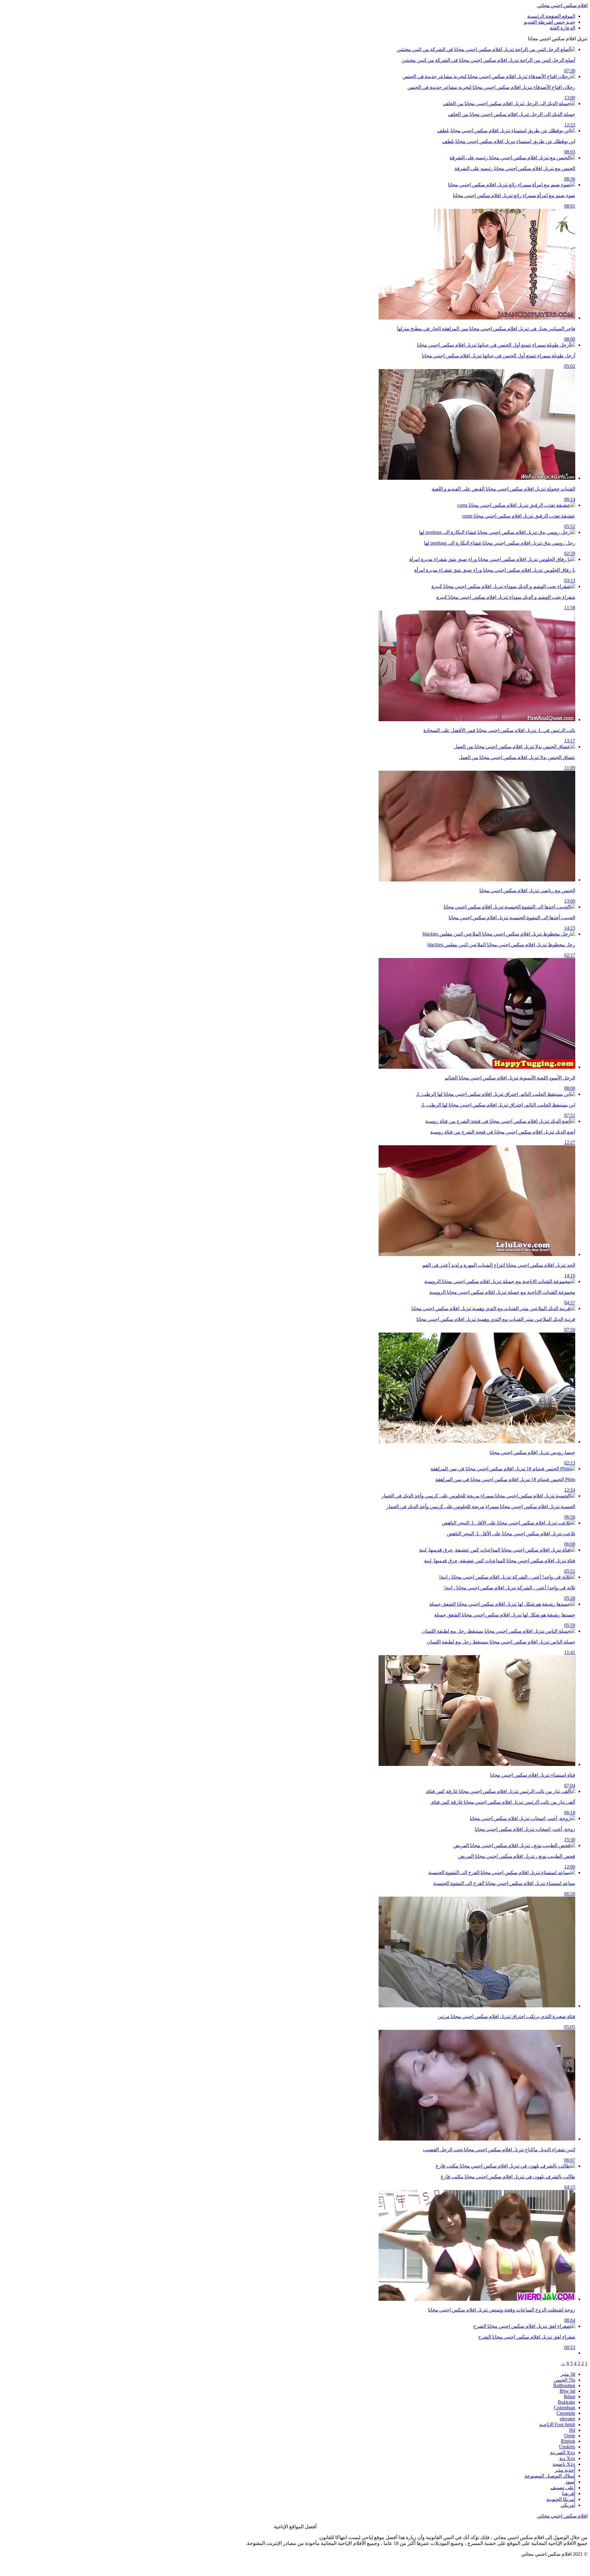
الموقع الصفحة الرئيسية (551, 16)
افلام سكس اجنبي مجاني (562, 5)
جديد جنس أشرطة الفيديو (550, 22)
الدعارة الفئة (562, 28)
